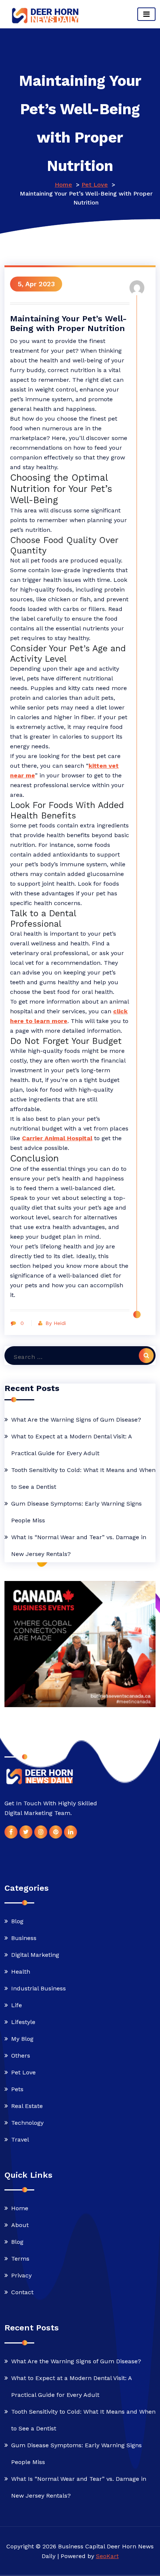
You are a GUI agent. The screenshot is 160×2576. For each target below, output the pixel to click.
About (20, 2225)
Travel (20, 2140)
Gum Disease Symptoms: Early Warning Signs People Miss (76, 1512)
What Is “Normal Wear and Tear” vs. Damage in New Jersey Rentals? (79, 1546)
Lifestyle (23, 2022)
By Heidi (56, 1323)
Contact (22, 2292)
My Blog (22, 2039)
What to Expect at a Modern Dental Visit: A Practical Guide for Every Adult (71, 1445)
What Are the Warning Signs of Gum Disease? (76, 1420)
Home (63, 185)
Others (21, 2056)
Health (21, 1972)
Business (24, 1938)
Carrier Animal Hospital (57, 1138)
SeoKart (107, 2556)
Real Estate (27, 2106)
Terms (20, 2259)
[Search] (146, 1356)
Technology (27, 2123)
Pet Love (95, 185)
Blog (17, 1921)
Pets (17, 2089)
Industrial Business (39, 1988)
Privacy (21, 2275)
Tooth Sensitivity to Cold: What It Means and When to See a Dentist (83, 1478)
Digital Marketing (35, 1955)
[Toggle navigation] (146, 14)
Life (17, 2005)
